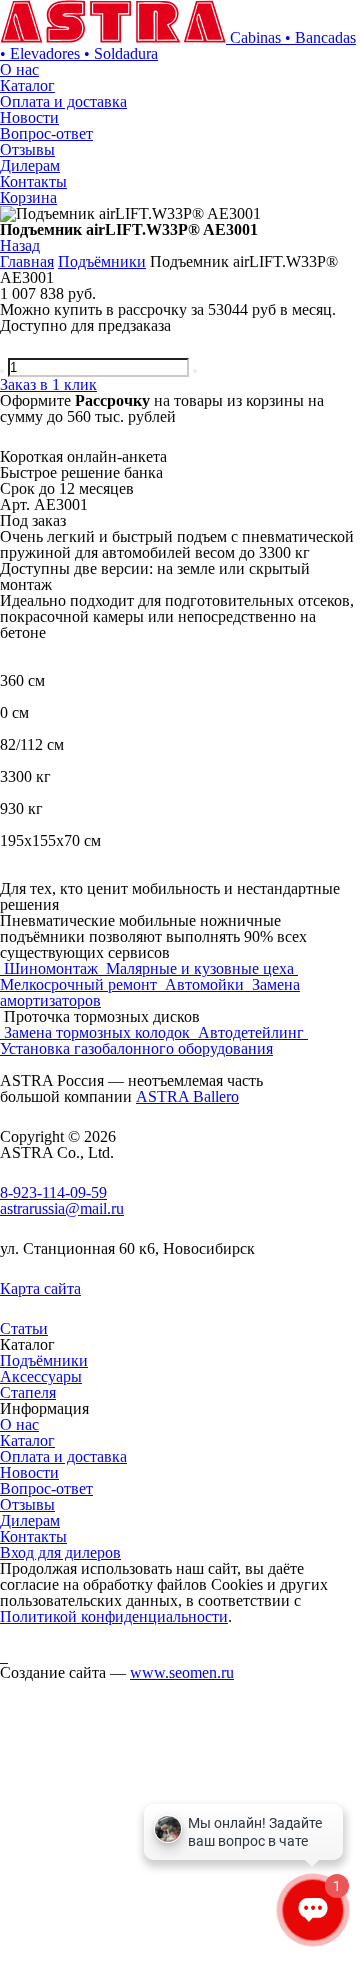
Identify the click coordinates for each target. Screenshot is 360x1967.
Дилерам (30, 165)
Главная (27, 261)
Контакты (33, 181)
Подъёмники (102, 261)
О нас (19, 69)
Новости (29, 117)
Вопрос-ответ (46, 133)
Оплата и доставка (63, 101)
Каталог (27, 85)
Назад (20, 245)
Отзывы (27, 149)
